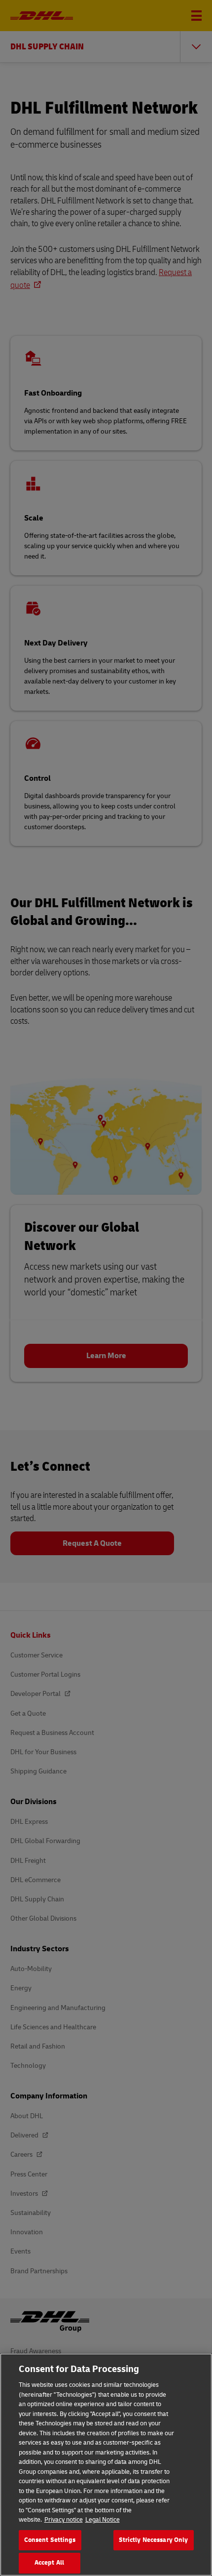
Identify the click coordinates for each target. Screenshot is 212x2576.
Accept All (49, 2563)
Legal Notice (103, 2520)
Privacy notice (64, 2520)
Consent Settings (50, 2540)
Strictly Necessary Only (154, 2540)
